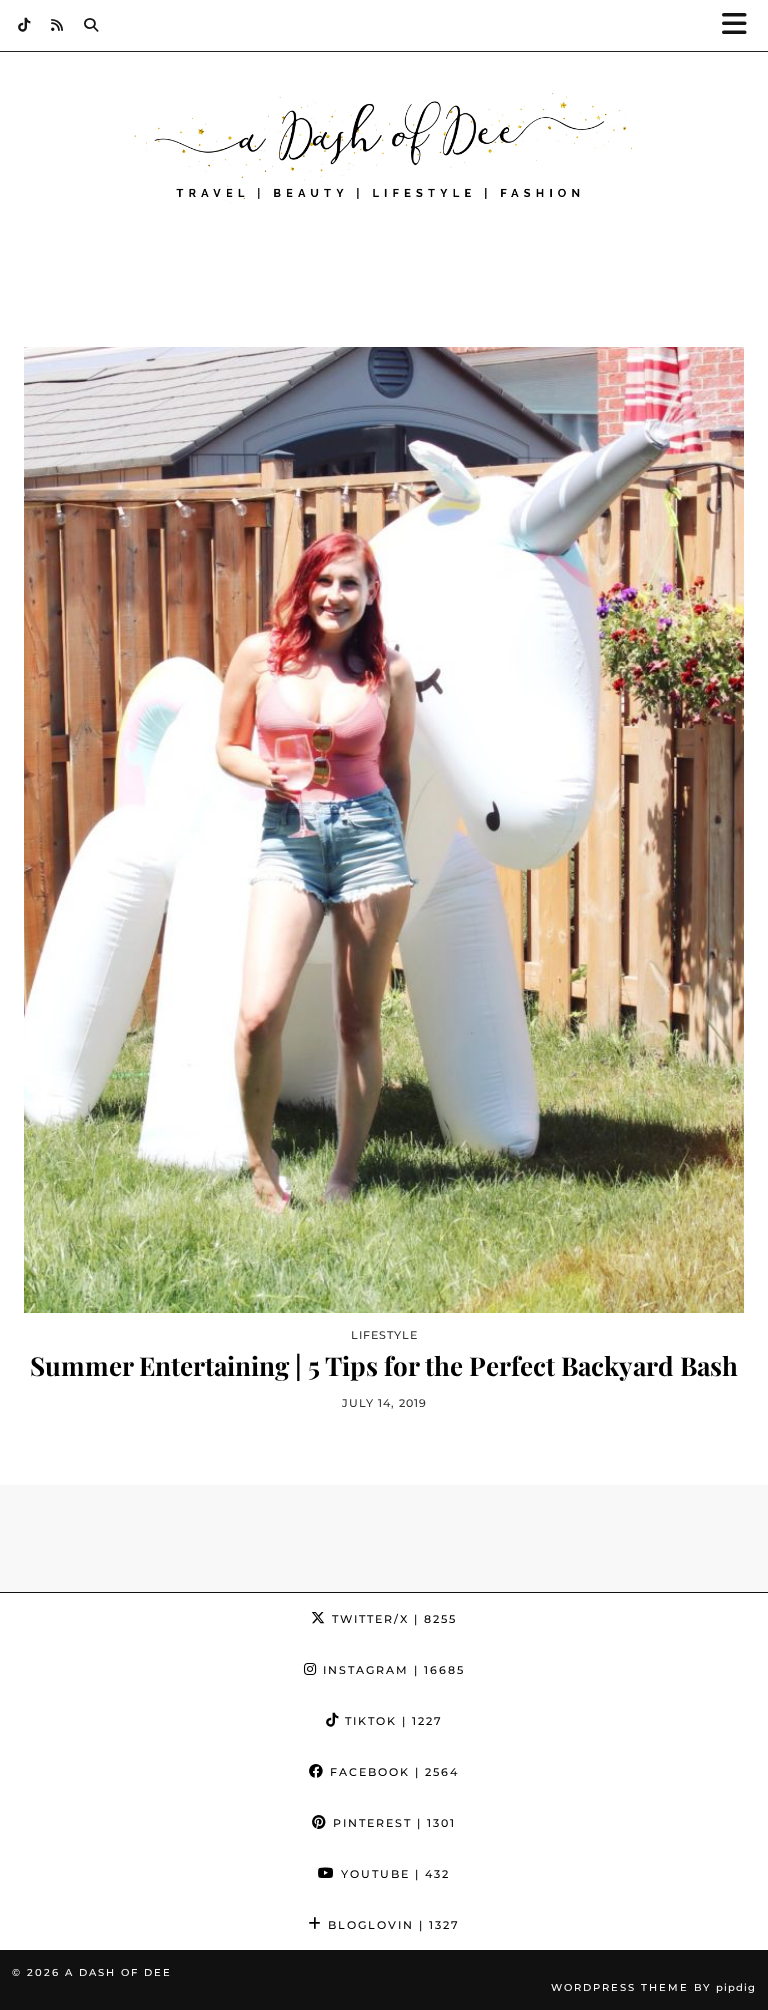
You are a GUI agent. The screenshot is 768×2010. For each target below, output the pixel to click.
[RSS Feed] (57, 25)
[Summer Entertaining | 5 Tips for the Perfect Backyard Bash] (384, 829)
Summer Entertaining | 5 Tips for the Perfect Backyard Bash (384, 1365)
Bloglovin (391, 1925)
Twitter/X (392, 1619)
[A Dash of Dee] (384, 148)
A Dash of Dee (118, 1972)
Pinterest (392, 1823)
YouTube (393, 1874)
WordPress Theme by (653, 1987)
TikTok (391, 1721)
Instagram (391, 1670)
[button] (741, 25)
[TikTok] (24, 25)
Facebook (392, 1772)
